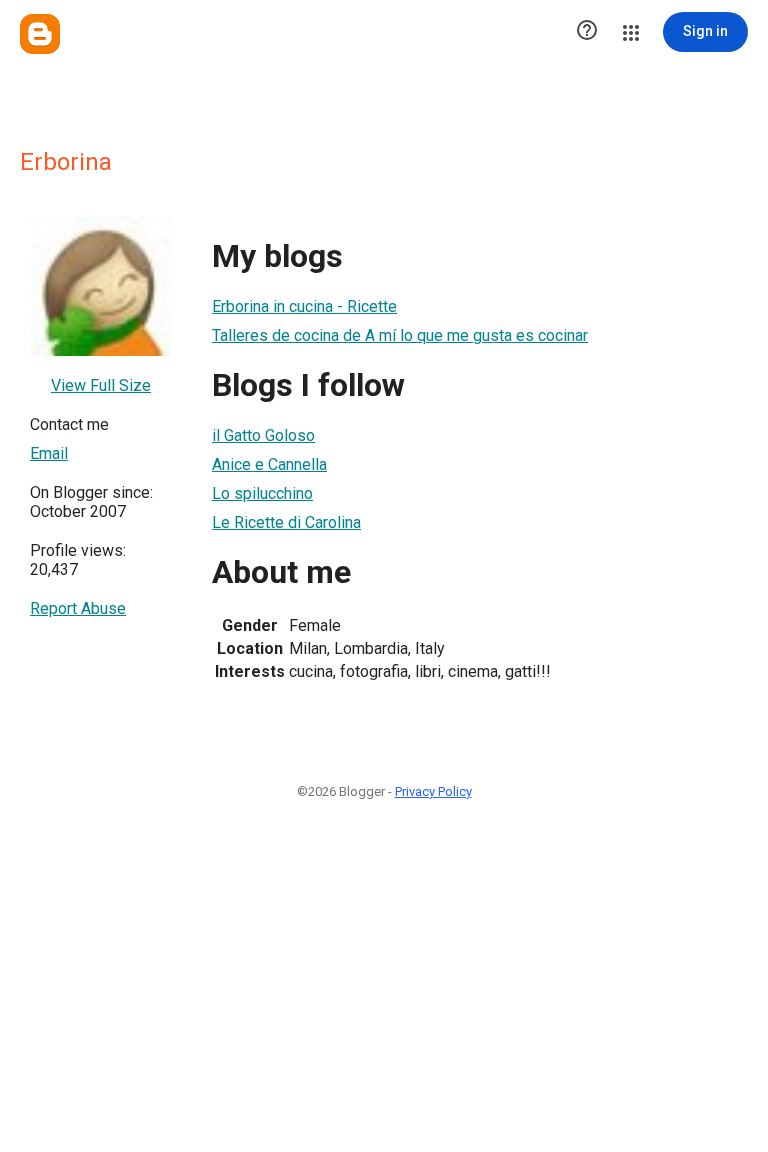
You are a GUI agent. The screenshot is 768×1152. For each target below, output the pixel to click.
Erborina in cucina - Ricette (304, 306)
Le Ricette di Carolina (286, 522)
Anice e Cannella (269, 464)
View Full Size (101, 385)
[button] (587, 32)
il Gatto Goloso (263, 435)
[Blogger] (40, 34)
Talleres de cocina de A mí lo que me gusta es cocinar (400, 335)
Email (49, 453)
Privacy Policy (433, 791)
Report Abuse (78, 608)
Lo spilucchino (262, 493)
